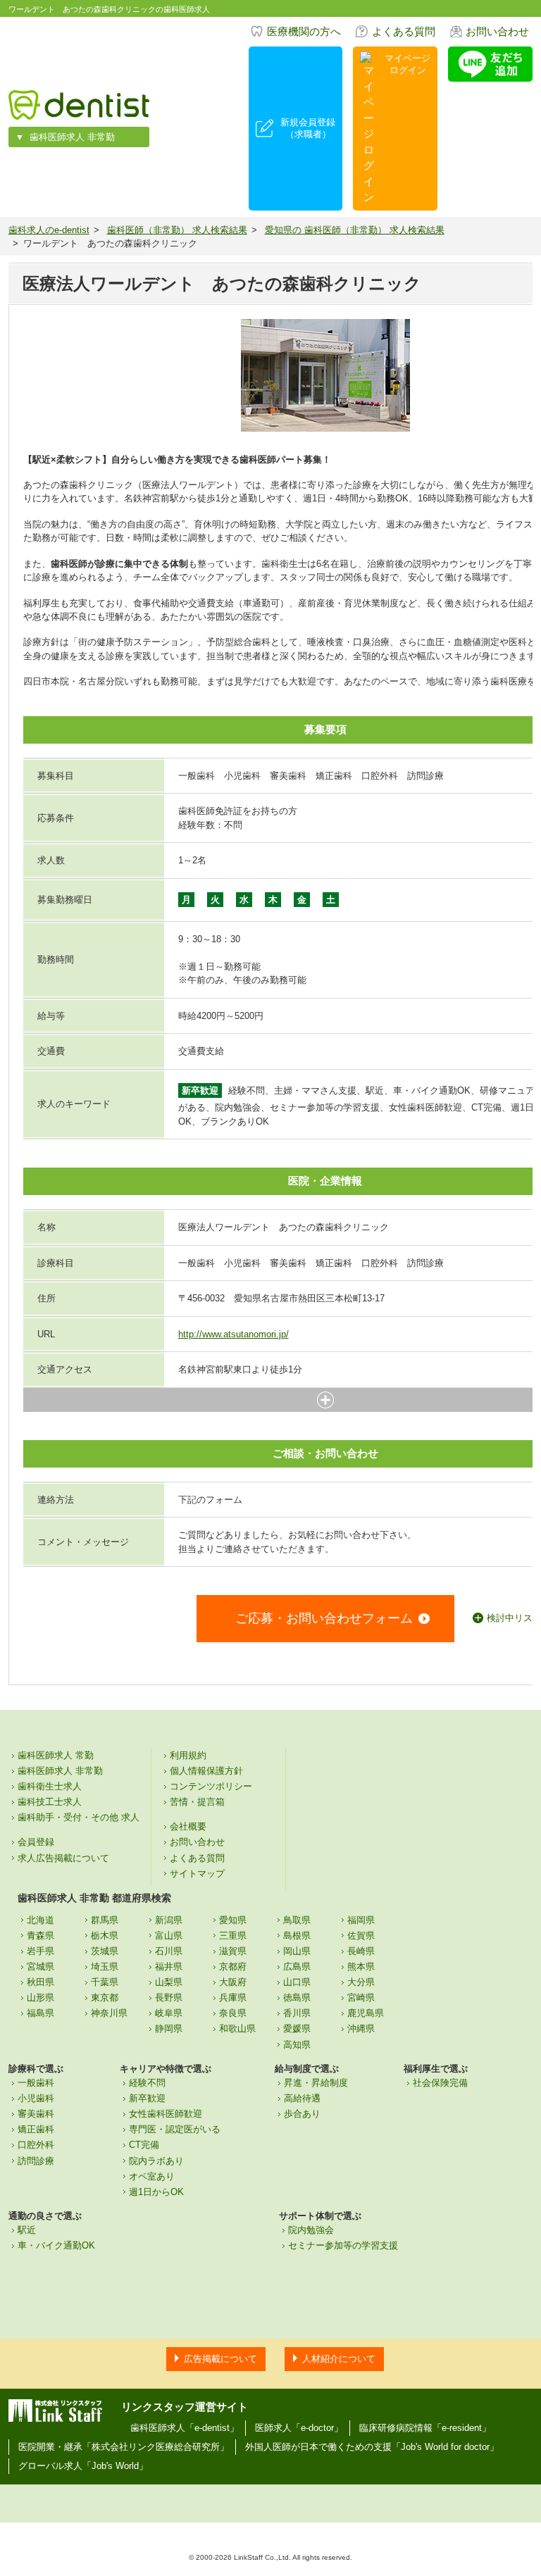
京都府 (233, 1967)
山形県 (41, 1997)
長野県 (169, 1997)
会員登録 (36, 1842)
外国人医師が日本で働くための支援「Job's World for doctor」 (372, 2447)
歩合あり (302, 2114)
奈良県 (233, 2013)
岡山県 (297, 1951)
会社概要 (188, 1826)
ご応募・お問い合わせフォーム (324, 1618)
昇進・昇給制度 (316, 2083)
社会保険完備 (440, 2083)
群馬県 (105, 1920)
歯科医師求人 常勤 (56, 1755)
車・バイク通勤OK (56, 2245)
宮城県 (41, 1967)
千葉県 (105, 1982)
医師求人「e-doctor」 (299, 2428)
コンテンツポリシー (211, 1786)
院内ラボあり (156, 2161)
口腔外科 (36, 2145)
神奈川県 (109, 2013)
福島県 (41, 2013)
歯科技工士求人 (50, 1802)
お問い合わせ (497, 31)
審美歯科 (36, 2114)
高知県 (297, 2045)
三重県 (233, 1936)
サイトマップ (197, 1874)
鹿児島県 (366, 2013)
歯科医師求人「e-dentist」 (185, 2428)
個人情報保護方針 (206, 1771)
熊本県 (361, 1967)
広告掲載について (220, 2359)
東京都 (105, 1997)
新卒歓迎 (147, 2098)
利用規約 (188, 1755)
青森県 (41, 1936)
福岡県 (361, 1920)
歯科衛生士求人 (50, 1786)
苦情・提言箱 (197, 1802)
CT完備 (144, 2145)
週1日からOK (156, 2192)
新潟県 (169, 1920)
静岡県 (169, 2028)
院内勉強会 (311, 2230)
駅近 (27, 2230)
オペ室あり (152, 2176)
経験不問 (147, 2083)
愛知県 (233, 1920)
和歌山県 (237, 2028)
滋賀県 (233, 1951)
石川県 (169, 1951)
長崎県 (361, 1951)
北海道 (41, 1920)
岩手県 (41, 1951)
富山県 (169, 1936)
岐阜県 (169, 2013)
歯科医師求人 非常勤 (72, 137)
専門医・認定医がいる (175, 2129)
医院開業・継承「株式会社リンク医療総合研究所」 (124, 2447)
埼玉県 (105, 1967)
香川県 (297, 2013)
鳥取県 (297, 1920)
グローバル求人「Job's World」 (83, 2466)
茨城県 (105, 1951)
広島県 (297, 1967)
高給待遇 (302, 2098)
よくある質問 (404, 31)
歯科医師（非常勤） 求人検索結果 (177, 230)
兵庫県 (233, 1997)
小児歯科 (36, 2098)
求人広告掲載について (63, 1858)
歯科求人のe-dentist (49, 230)
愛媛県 (297, 2028)
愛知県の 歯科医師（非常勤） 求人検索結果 (355, 230)
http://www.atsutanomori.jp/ (234, 1334)
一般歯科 (36, 2083)
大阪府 (233, 1982)
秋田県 (41, 1982)
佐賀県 (361, 1936)
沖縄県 (361, 2028)
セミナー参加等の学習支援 (343, 2245)
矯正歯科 (36, 2129)
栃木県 (105, 1936)
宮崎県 (361, 1997)
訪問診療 (36, 2161)
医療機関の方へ (304, 31)
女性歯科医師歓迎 (166, 2114)
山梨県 (169, 1982)
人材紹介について (339, 2359)
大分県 (361, 1982)
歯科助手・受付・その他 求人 (79, 1817)
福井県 (169, 1967)
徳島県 (297, 1997)
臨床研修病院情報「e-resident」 (425, 2428)
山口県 (297, 1982)
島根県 (297, 1936)
